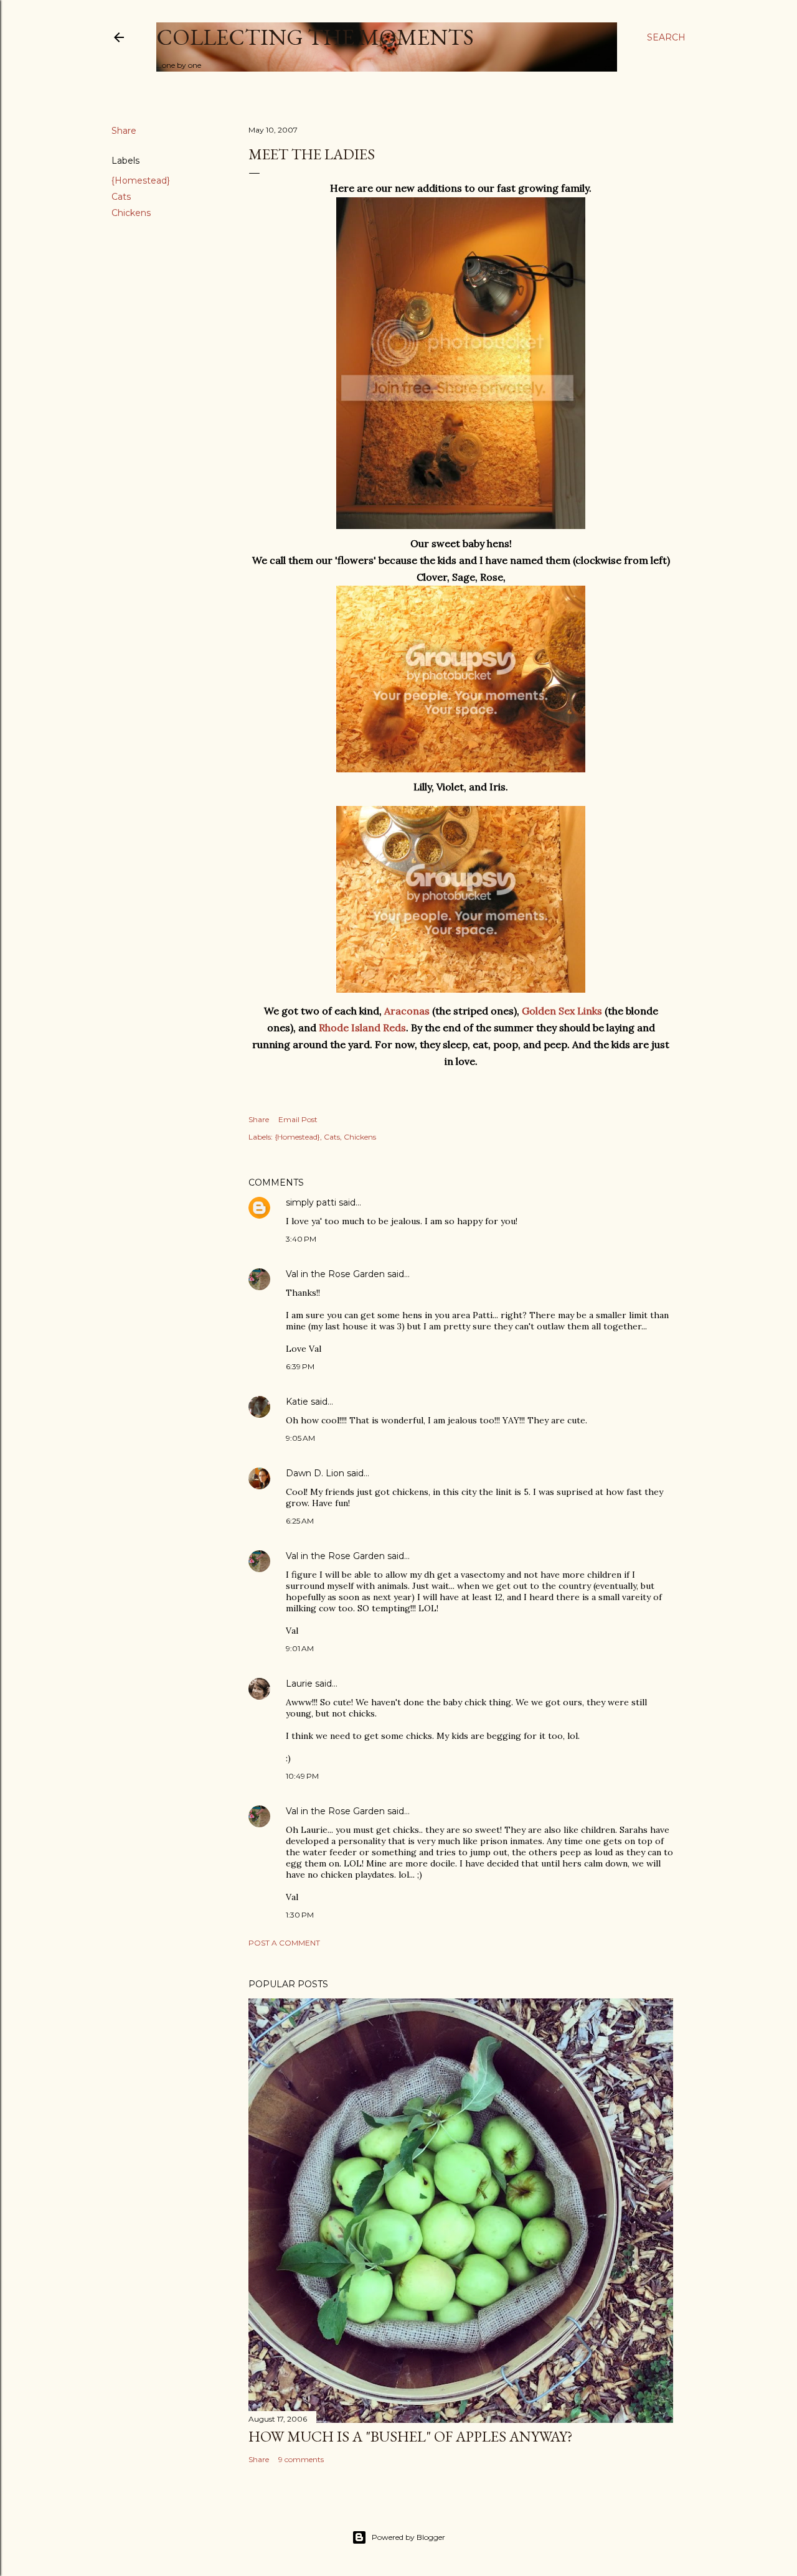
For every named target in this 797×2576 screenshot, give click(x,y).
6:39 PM (300, 1366)
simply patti (311, 1202)
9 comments (301, 2459)
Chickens (131, 213)
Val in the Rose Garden (335, 1274)
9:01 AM (300, 1648)
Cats (121, 197)
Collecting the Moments (315, 37)
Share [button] (124, 131)
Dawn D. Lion (315, 1473)
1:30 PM (300, 1915)
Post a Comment (284, 1943)
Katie (297, 1402)
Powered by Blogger (408, 2537)
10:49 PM (302, 1776)
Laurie (299, 1684)
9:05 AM (300, 1438)
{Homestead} (141, 180)
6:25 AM (300, 1521)
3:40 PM (301, 1239)
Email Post (298, 1119)
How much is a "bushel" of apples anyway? (411, 2436)
